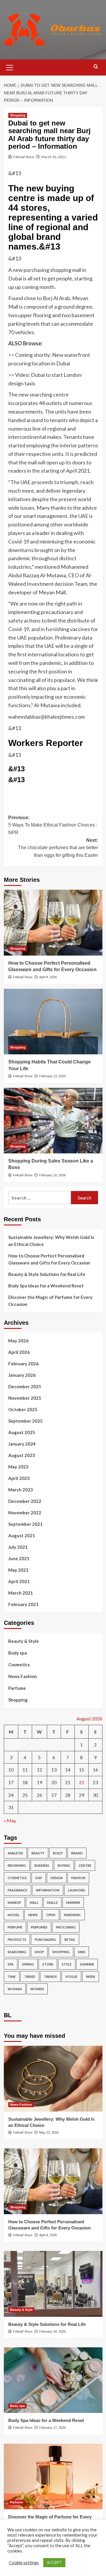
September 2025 (25, 1421)
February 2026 (23, 1364)
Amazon (15, 1853)
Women (37, 1989)
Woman (15, 1989)
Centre (85, 1865)
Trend (30, 1977)
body (58, 1853)
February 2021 (23, 1604)
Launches (77, 1890)
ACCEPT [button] (54, 2562)
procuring (66, 1927)
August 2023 (22, 1455)
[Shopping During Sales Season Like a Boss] (53, 1121)
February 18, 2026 (52, 2331)
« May (10, 1820)
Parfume (17, 1688)
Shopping (18, 115)
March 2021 (21, 1593)
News (33, 1915)
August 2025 (22, 1432)
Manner (73, 1902)
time (12, 1977)
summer (87, 1964)
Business (42, 1865)
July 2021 (18, 1547)
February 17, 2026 (52, 2428)
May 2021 (18, 1570)
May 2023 (18, 1467)
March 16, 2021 (54, 157)
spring (28, 1964)
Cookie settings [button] (24, 2563)
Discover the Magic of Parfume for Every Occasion (50, 1301)
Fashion (78, 1878)
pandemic (72, 1915)
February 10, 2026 (52, 1175)
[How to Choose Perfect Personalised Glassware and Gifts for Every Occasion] (53, 922)
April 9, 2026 (48, 977)
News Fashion (23, 1676)
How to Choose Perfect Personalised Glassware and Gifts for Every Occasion (49, 1259)
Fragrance (18, 1890)
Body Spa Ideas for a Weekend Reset (46, 1286)
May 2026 (18, 1341)
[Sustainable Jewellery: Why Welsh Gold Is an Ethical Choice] (53, 2079)
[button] (10, 67)
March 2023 (21, 1490)
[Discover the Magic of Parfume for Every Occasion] (53, 2477)
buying (64, 1865)
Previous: (53, 825)
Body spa (18, 1653)
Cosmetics (19, 1665)
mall (34, 1902)
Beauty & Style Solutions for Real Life (47, 1274)
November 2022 (25, 1513)
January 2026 (22, 1375)
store (48, 1964)
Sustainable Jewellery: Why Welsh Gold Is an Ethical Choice (51, 1241)
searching (17, 1952)
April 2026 (19, 1352)
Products (17, 1939)
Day (39, 1878)
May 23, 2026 (49, 2132)
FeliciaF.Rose (24, 157)
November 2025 (25, 1398)
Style (67, 1964)
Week (91, 1977)
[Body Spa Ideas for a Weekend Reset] (53, 2380)
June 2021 (19, 1558)
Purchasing (45, 1939)
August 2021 (22, 1535)
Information (48, 1890)
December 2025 (25, 1386)
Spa (11, 1964)
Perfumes (39, 1927)
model (14, 1915)
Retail (70, 1939)
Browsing (17, 1865)
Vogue (71, 1977)
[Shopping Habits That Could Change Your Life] (53, 1022)
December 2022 (25, 1501)
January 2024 (22, 1444)
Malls (52, 1902)
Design (57, 1878)
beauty (38, 1853)
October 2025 (23, 1409)
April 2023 (19, 1478)
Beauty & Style (24, 1641)
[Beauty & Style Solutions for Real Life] (53, 2284)
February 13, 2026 (52, 1076)
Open (51, 1915)
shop (39, 1952)
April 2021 (19, 1581)
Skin (82, 1952)
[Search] (96, 67)
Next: (58, 848)
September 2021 (25, 1524)
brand (77, 1853)
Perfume (15, 1927)
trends (50, 1977)
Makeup (14, 1902)
